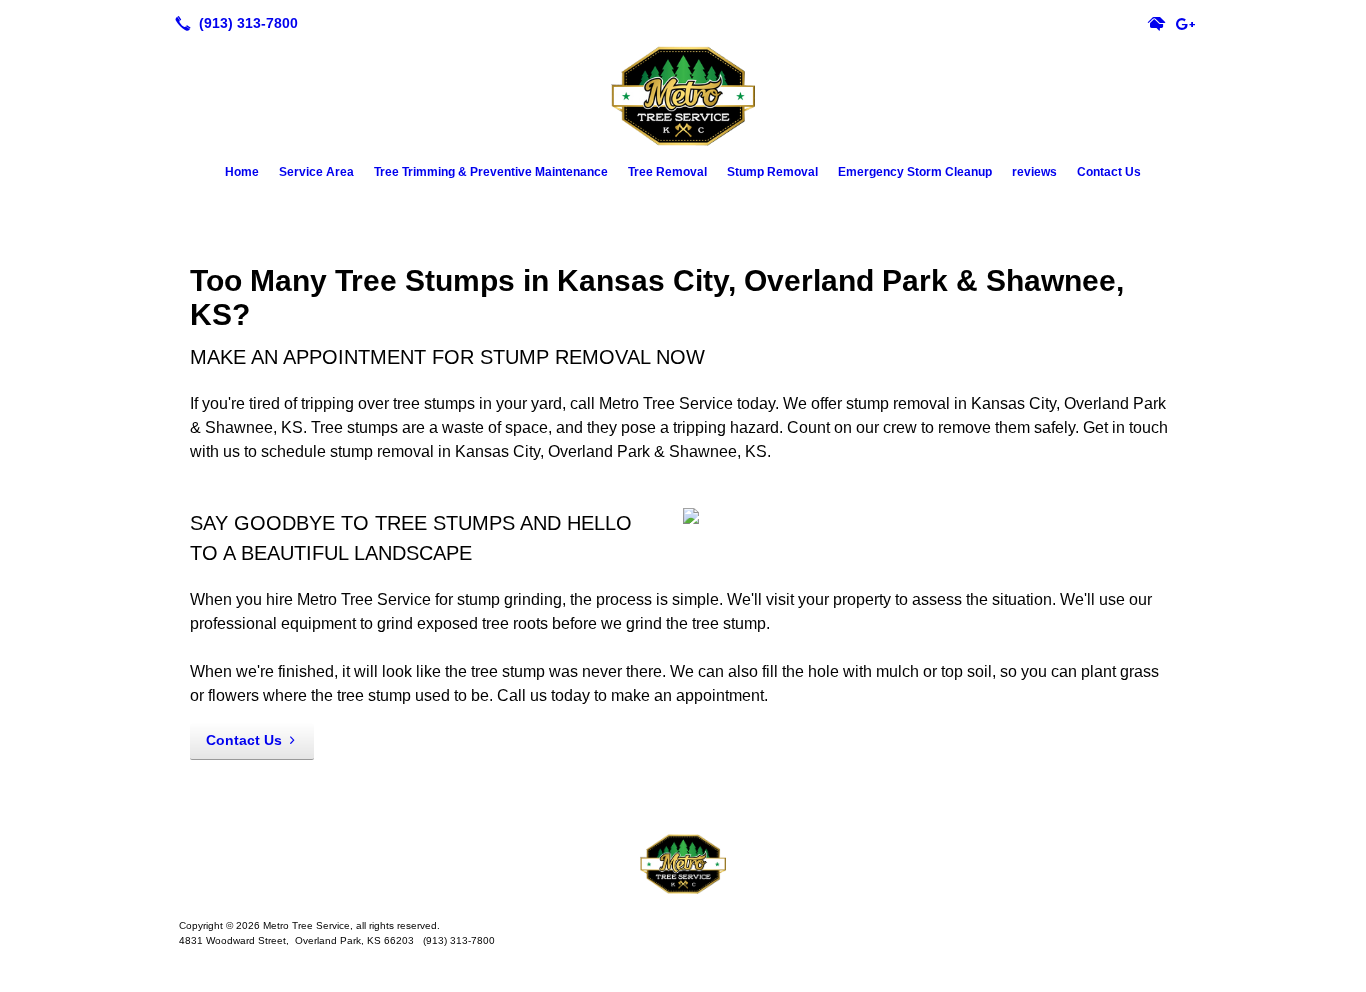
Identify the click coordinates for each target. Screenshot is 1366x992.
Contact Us (1109, 172)
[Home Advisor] (1157, 23)
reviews (1034, 172)
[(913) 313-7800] (232, 23)
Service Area (316, 172)
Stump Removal (772, 172)
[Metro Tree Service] (683, 864)
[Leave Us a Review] (1185, 23)
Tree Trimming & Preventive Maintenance (491, 172)
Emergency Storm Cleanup (915, 172)
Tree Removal (667, 172)
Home (242, 172)
